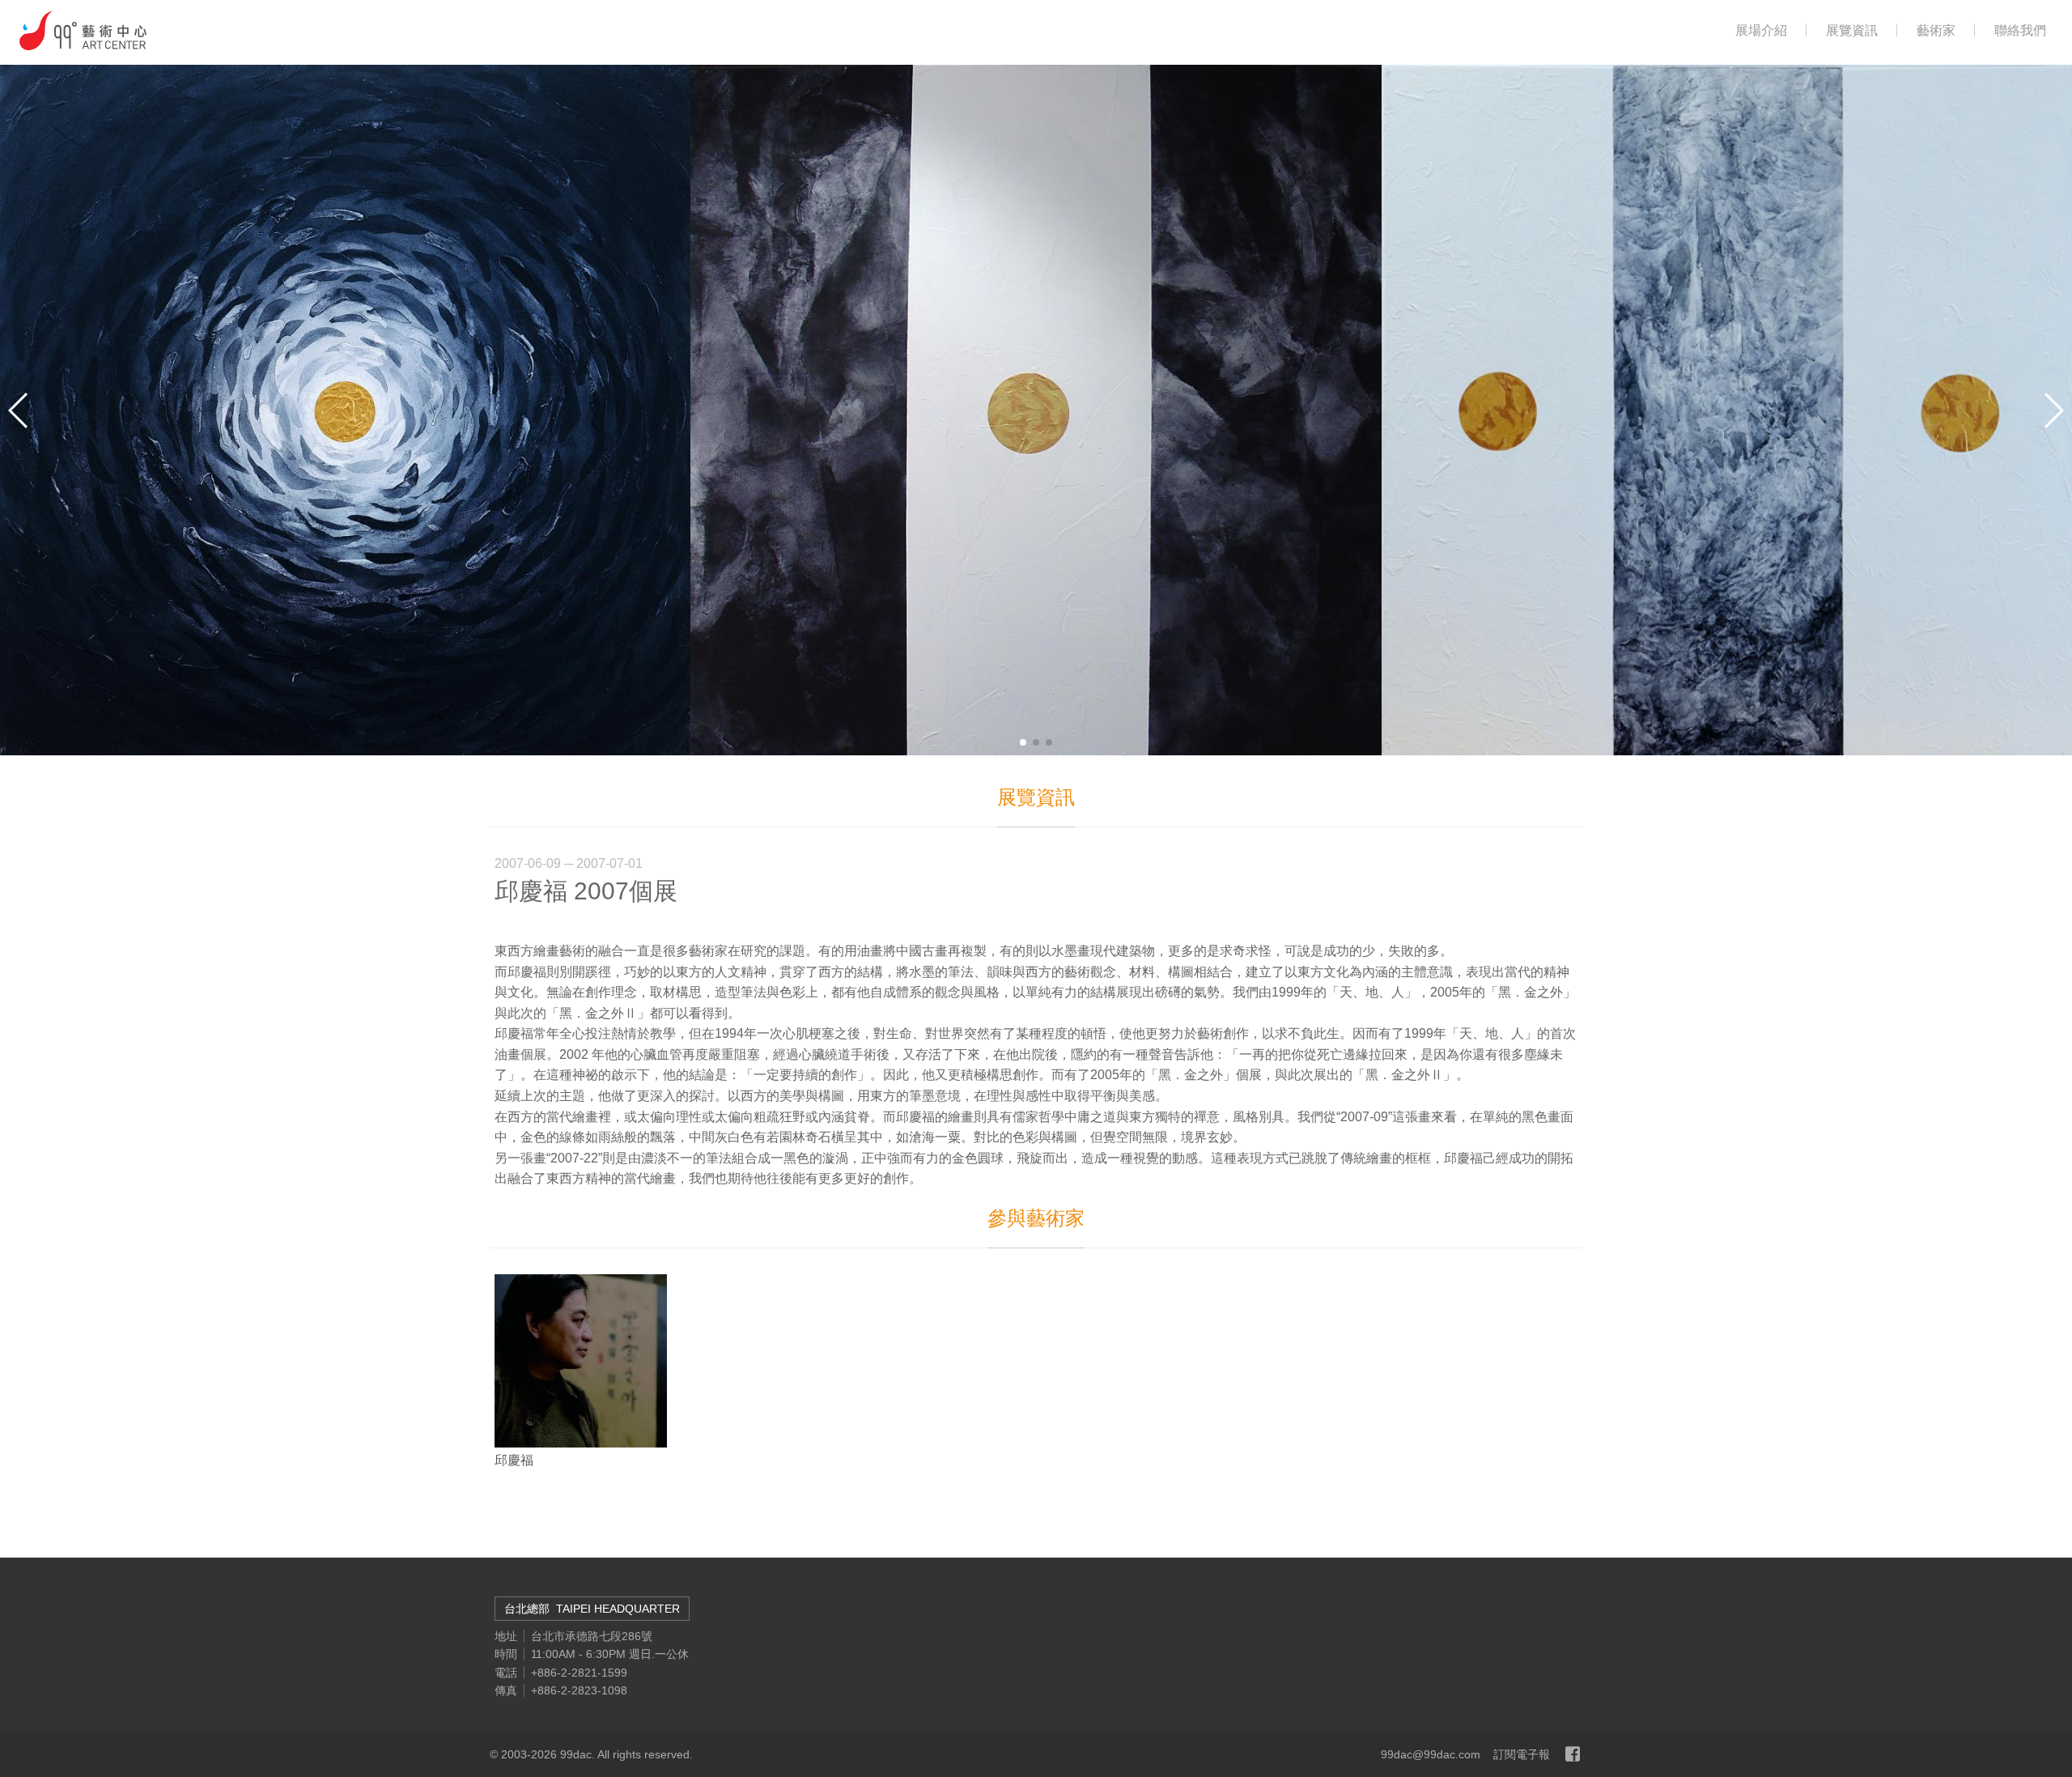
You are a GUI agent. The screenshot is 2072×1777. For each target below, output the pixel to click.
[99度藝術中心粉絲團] (1573, 1754)
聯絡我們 (2020, 31)
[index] (83, 30)
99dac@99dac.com (1431, 1754)
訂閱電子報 (1522, 1754)
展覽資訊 (1852, 31)
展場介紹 (1761, 31)
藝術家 (1936, 31)
